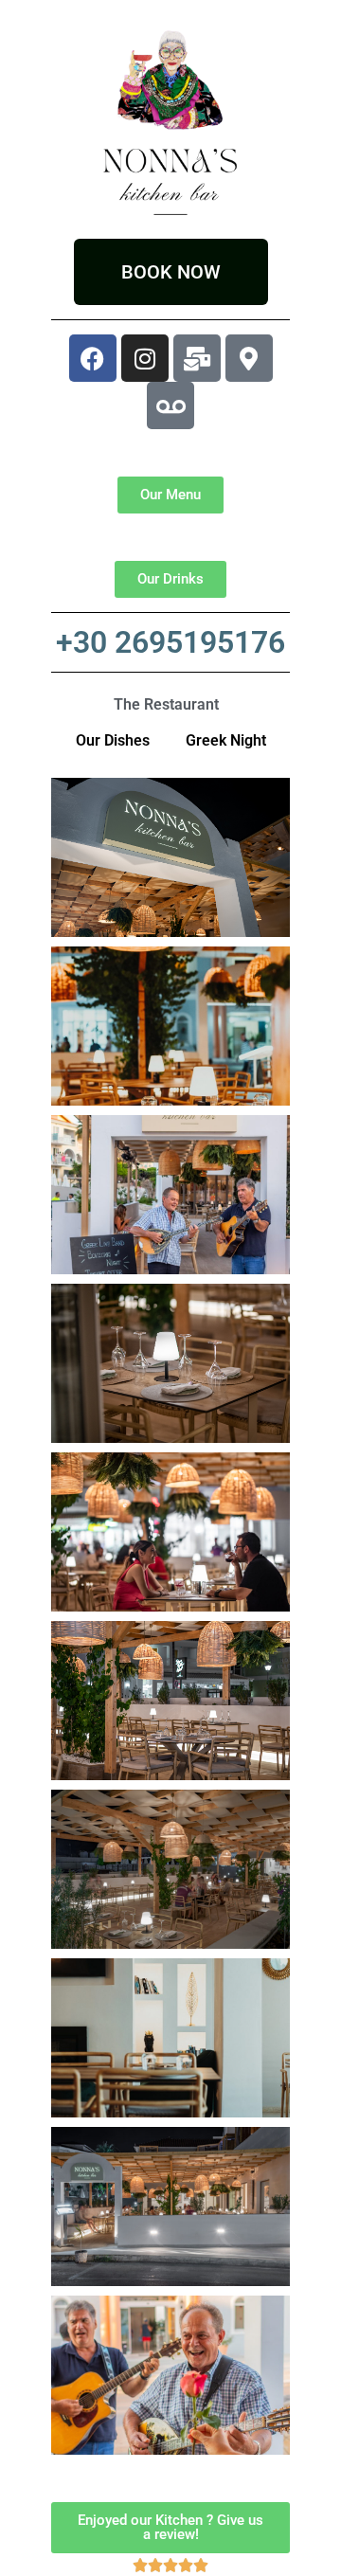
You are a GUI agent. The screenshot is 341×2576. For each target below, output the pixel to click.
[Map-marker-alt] (249, 358)
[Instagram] (145, 358)
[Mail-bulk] (197, 358)
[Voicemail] (170, 405)
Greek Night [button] (226, 740)
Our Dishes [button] (113, 740)
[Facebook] (93, 358)
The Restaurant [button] (166, 704)
